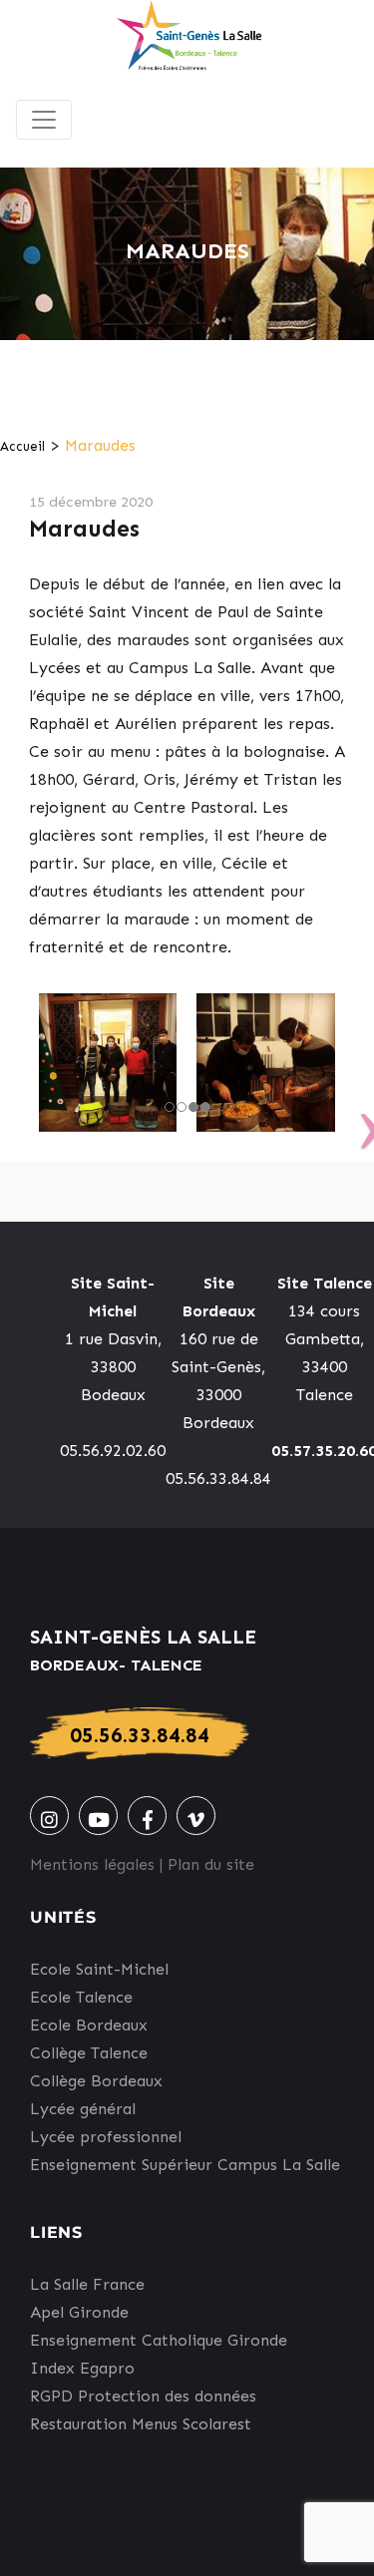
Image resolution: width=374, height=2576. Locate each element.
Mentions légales (92, 1864)
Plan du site (211, 1864)
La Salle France (87, 2284)
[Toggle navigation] (44, 120)
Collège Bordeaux (96, 2081)
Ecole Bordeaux (89, 2025)
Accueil (22, 446)
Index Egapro (82, 2368)
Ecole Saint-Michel (99, 1969)
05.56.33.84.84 (140, 1735)
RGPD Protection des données (143, 2396)
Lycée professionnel (106, 2137)
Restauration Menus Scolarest (141, 2424)
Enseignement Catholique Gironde (159, 2340)
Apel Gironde (79, 2312)
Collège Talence (89, 2053)
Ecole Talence (81, 1997)
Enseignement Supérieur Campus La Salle (185, 2165)
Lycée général (83, 2109)
